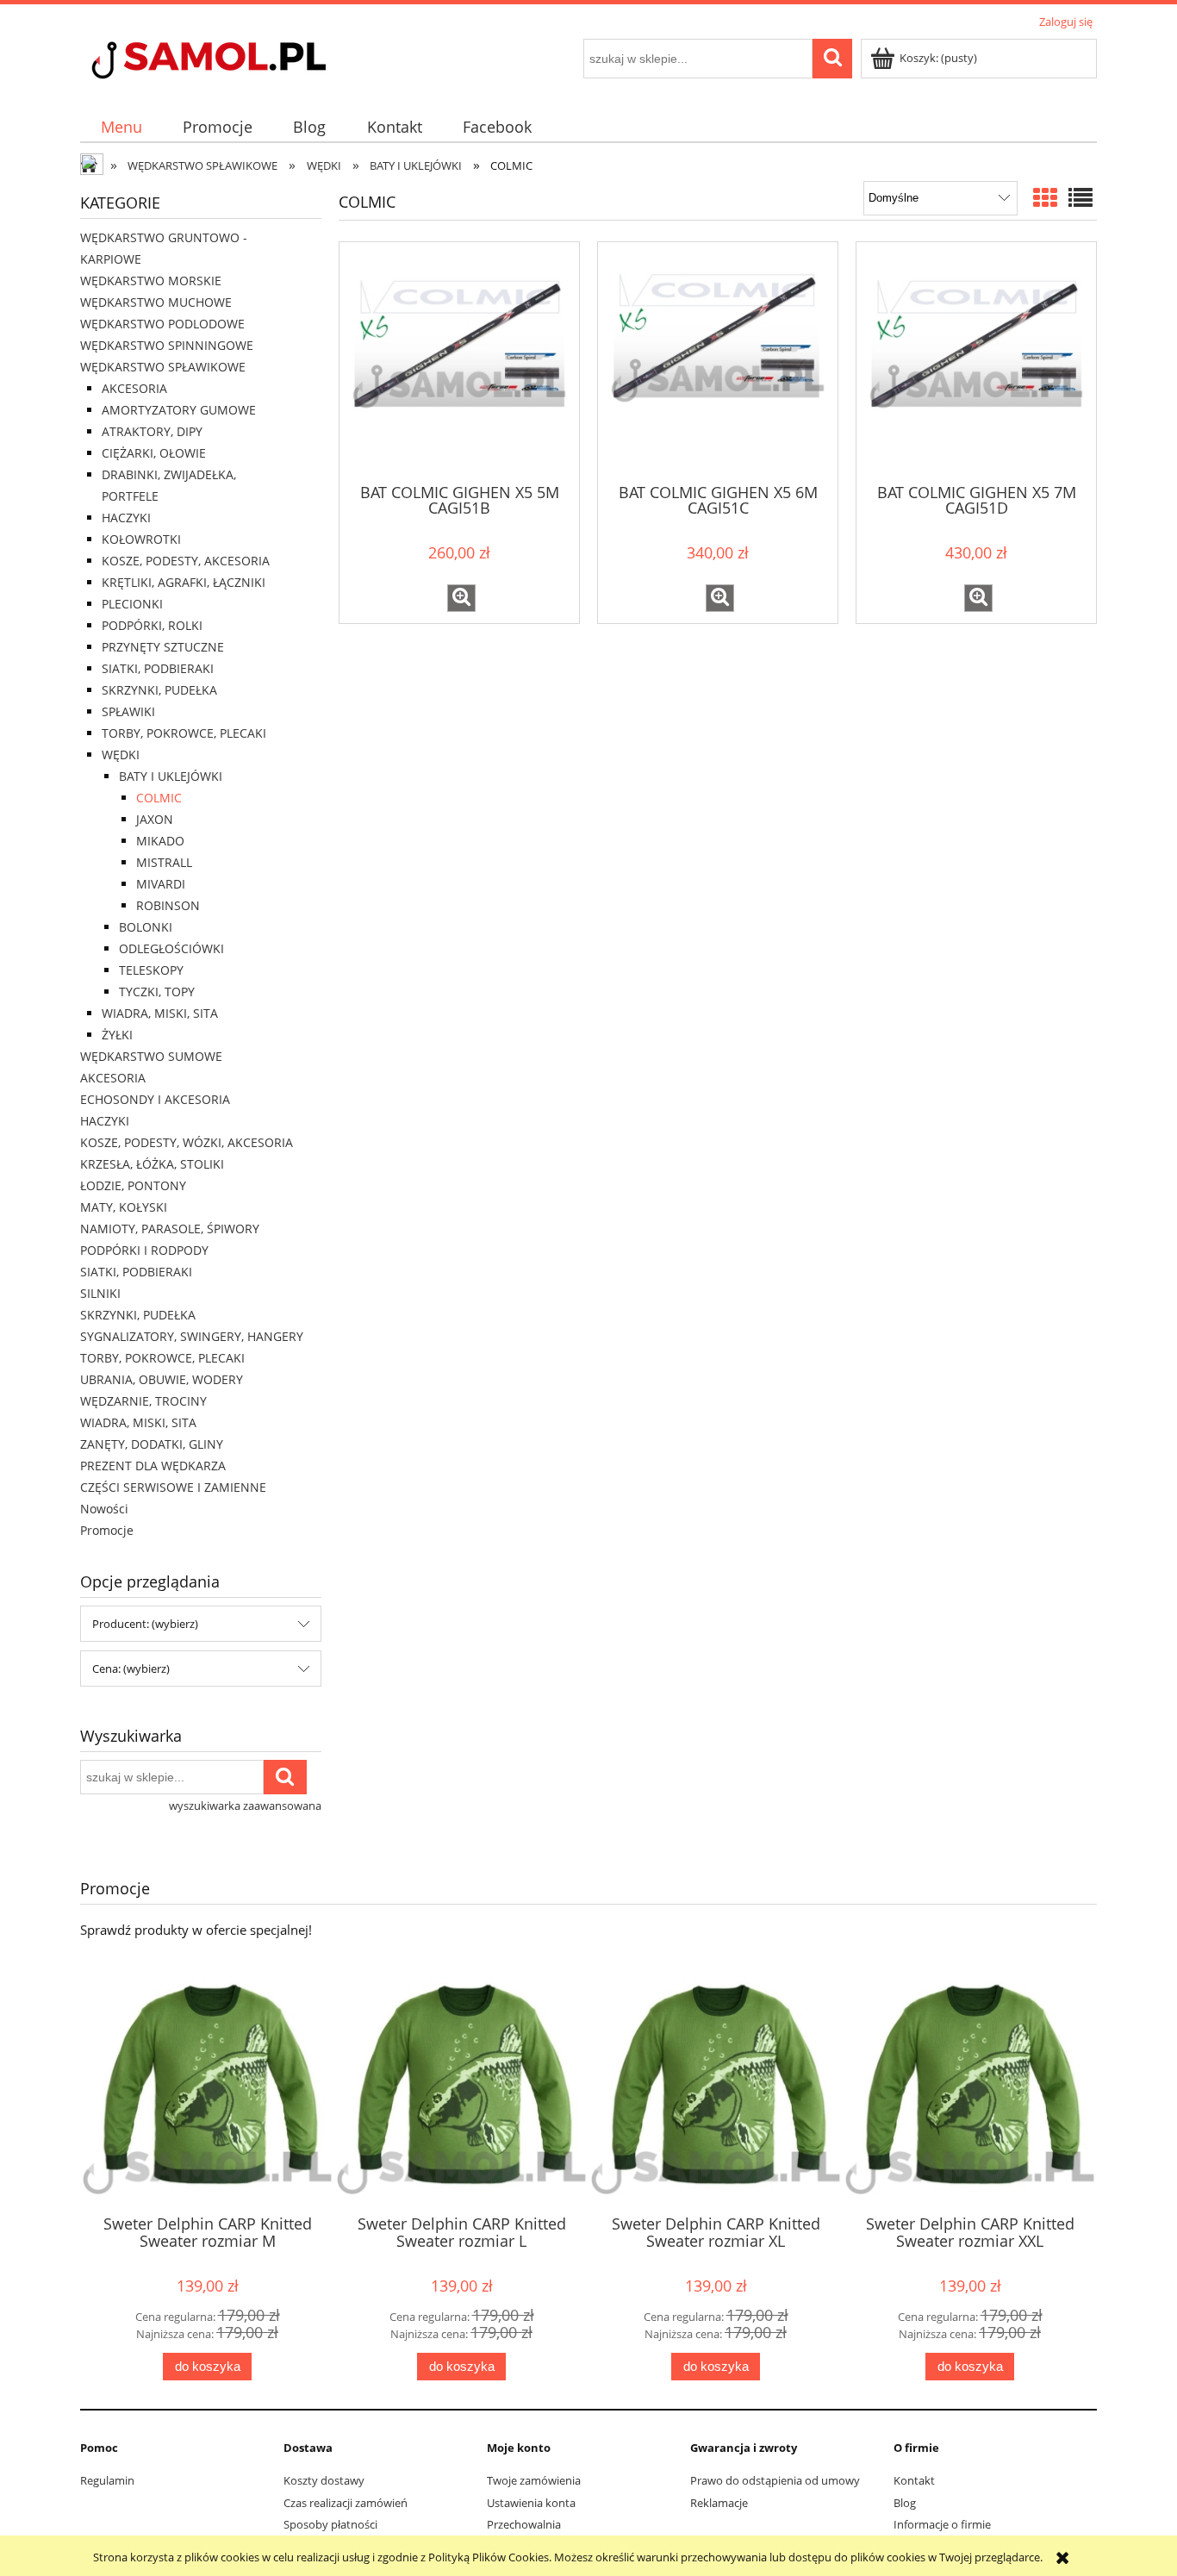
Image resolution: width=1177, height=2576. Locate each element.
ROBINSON (168, 905)
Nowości (104, 1509)
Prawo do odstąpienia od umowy (775, 2480)
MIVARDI (161, 884)
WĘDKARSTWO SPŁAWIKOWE (163, 367)
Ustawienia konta (531, 2503)
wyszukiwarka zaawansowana (245, 1806)
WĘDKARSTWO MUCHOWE (156, 302)
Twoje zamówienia (534, 2480)
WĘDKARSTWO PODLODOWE (162, 324)
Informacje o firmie (942, 2524)
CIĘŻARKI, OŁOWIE (154, 453)
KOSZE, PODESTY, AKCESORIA (186, 561)
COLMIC (159, 798)
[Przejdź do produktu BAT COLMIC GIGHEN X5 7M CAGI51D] (976, 361)
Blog (905, 2503)
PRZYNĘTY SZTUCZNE (163, 647)
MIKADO (160, 841)
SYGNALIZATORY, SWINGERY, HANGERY (192, 1336)
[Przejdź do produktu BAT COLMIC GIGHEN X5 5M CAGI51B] (459, 361)
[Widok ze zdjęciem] (1045, 197)
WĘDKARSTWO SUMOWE (151, 1056)
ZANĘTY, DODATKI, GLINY (152, 1444)
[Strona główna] (240, 62)
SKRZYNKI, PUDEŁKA (159, 690)
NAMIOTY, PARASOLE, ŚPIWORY (170, 1229)
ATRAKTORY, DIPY (152, 431)
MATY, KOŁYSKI (124, 1207)
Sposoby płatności (330, 2524)
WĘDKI (121, 755)
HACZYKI (126, 518)
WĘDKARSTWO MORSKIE (151, 281)
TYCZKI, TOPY (157, 992)
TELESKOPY (151, 970)
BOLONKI (146, 927)
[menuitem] (121, 127)
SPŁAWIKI (128, 711)
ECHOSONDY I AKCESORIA (155, 1099)
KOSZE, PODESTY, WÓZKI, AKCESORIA (187, 1142)
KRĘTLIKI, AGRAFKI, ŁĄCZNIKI (184, 582)
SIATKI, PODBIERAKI (158, 668)
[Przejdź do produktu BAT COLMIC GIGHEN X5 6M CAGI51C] (718, 361)
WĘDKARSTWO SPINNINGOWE (167, 345)
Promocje (107, 1530)
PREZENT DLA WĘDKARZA (153, 1466)
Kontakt (914, 2480)
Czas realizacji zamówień (346, 2503)
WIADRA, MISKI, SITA (160, 1013)
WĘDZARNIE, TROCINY (143, 1401)
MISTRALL (164, 862)
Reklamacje (719, 2503)
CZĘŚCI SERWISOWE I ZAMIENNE (173, 1487)
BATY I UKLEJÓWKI (171, 776)
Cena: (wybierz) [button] (131, 1668)
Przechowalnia (524, 2524)
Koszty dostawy (324, 2480)
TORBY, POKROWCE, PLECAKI (184, 733)
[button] (461, 598)
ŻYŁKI (117, 1035)
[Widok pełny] (1080, 197)
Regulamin (107, 2480)
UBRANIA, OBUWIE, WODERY (162, 1379)
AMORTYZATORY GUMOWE (179, 410)
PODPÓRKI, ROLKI (152, 625)
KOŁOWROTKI (141, 539)
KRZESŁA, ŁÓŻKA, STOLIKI (152, 1164)
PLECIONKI (132, 604)
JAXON (155, 819)
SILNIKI (100, 1293)
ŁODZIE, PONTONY (133, 1185)
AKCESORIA (134, 388)
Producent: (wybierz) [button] (145, 1624)
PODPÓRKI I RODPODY (144, 1250)
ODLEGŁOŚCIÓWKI (171, 948)
